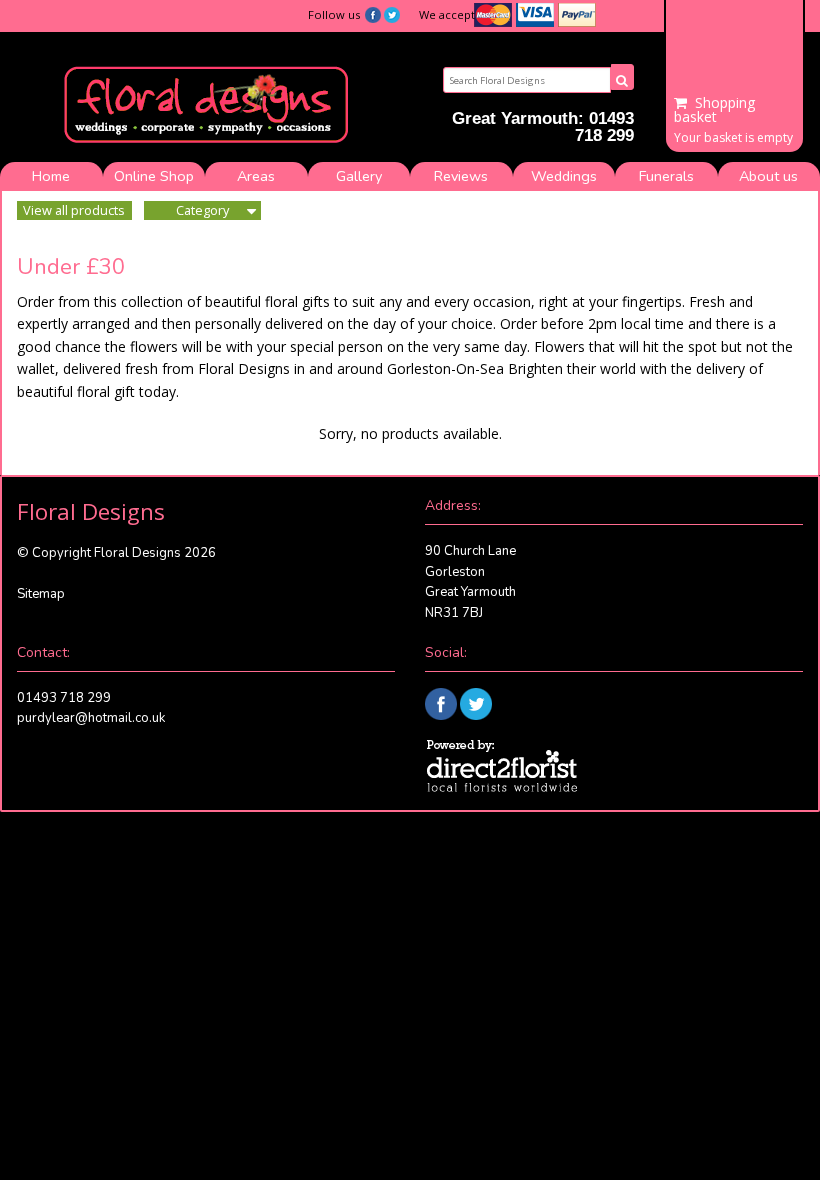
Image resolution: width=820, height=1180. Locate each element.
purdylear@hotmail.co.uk (91, 718)
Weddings (564, 176)
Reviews (461, 176)
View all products (74, 210)
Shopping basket (714, 110)
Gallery (359, 176)
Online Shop (154, 176)
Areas (256, 176)
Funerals (666, 176)
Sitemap (41, 594)
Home (51, 176)
